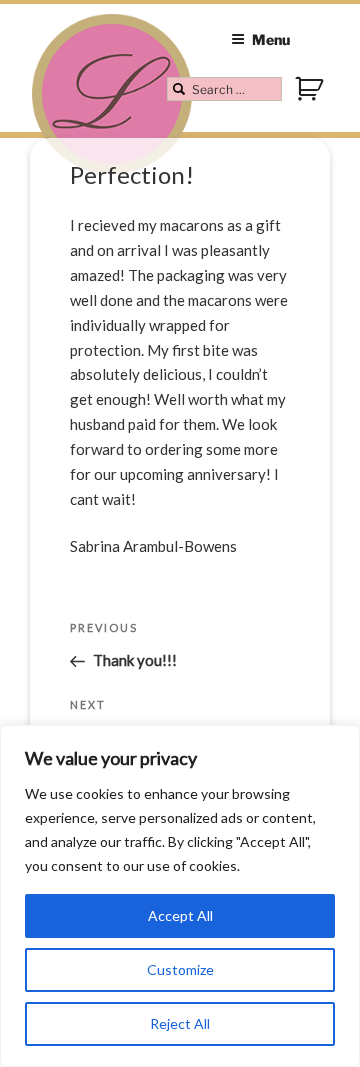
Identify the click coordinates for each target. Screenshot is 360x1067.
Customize (180, 969)
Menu (271, 39)
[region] (180, 896)
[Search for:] (224, 89)
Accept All (180, 915)
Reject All (180, 1023)
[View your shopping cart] (311, 98)
